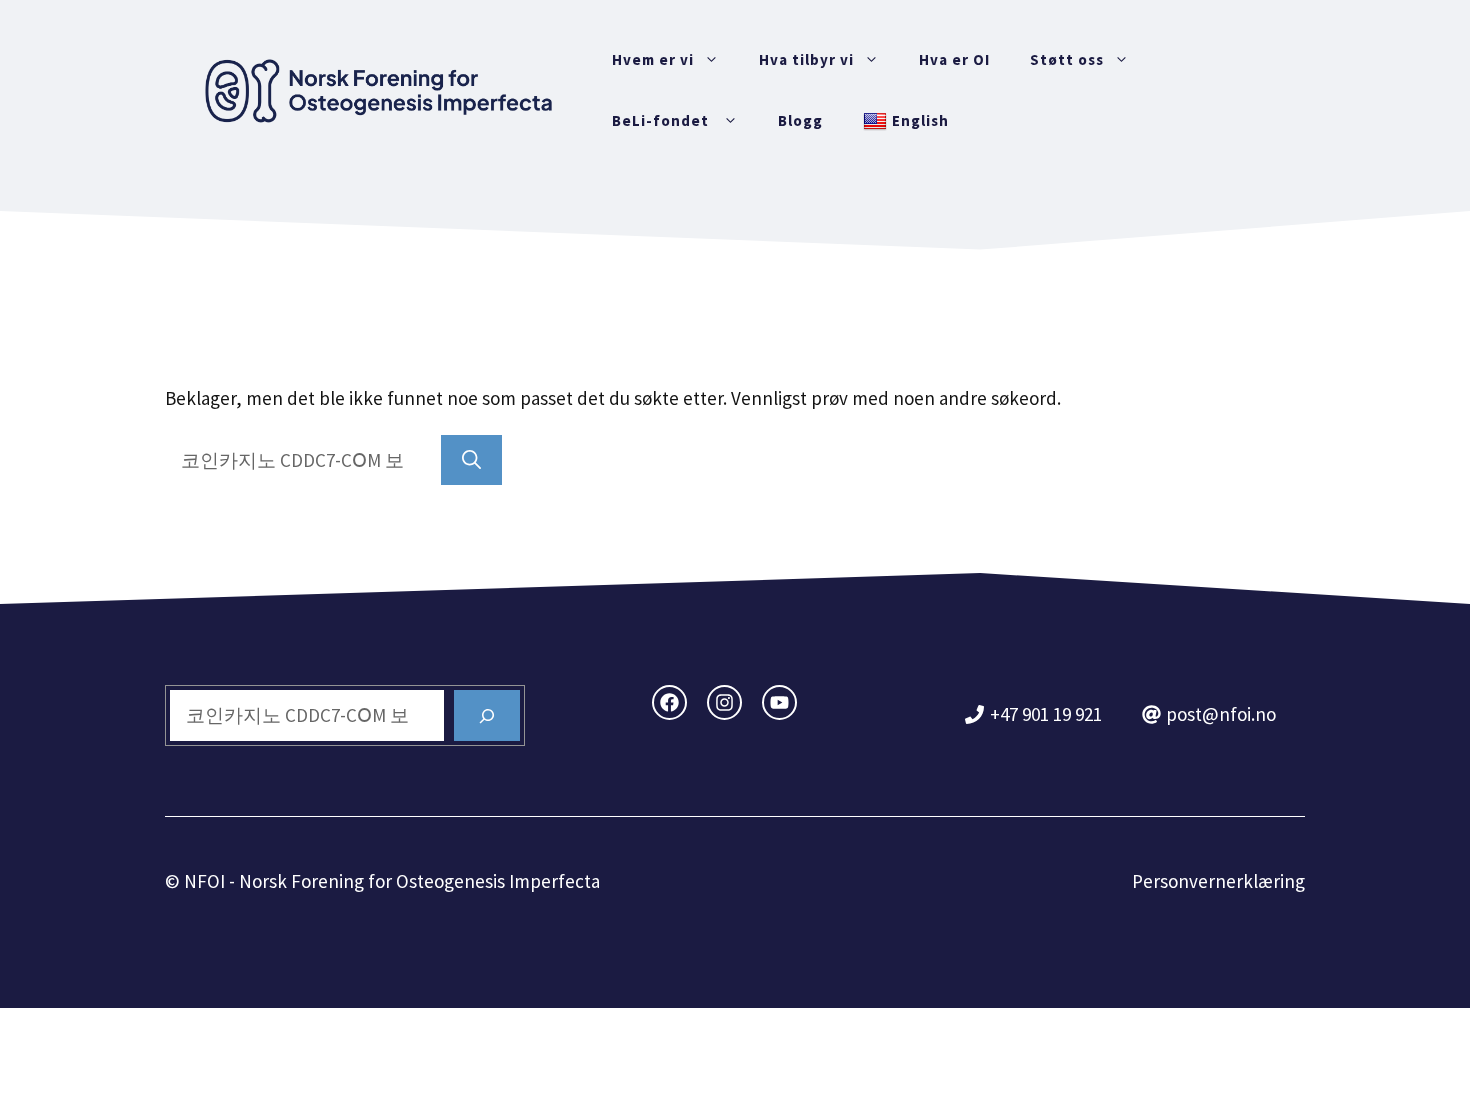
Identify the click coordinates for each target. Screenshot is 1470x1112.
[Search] (487, 715)
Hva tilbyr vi (806, 59)
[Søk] (471, 460)
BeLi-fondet (662, 120)
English (920, 120)
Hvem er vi (653, 59)
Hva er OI (954, 59)
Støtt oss (1067, 59)
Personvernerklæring (1218, 881)
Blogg (800, 120)
